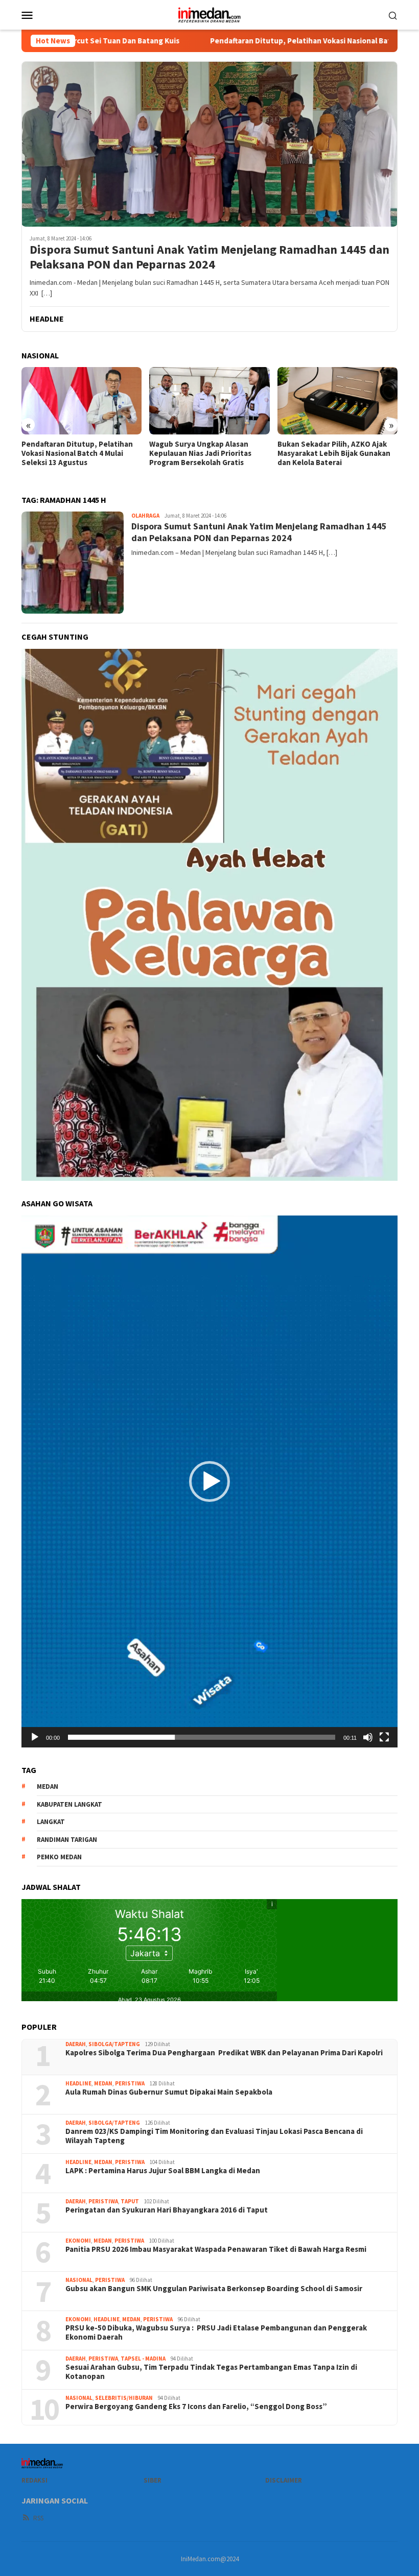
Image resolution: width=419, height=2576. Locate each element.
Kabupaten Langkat (69, 1804)
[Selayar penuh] (384, 1737)
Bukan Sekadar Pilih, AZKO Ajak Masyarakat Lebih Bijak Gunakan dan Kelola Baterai (334, 453)
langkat (51, 1822)
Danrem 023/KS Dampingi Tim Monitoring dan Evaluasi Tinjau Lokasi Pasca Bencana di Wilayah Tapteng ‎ (214, 2136)
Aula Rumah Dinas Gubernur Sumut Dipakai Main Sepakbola (169, 2092)
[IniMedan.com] (209, 14)
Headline (78, 2083)
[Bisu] (368, 1737)
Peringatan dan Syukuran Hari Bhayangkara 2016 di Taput (167, 2210)
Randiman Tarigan (67, 1840)
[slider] (202, 1737)
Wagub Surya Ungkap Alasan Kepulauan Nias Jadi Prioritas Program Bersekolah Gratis (200, 453)
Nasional (79, 2280)
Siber (153, 2480)
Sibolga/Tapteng (114, 2044)
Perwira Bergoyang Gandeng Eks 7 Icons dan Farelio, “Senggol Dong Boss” (196, 2407)
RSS (38, 2518)
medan (48, 1787)
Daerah (76, 2044)
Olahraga (145, 516)
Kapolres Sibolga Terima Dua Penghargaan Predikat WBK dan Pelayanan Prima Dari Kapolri (224, 2053)
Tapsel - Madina (143, 2359)
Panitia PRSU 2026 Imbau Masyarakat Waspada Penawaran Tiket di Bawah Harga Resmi (216, 2249)
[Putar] (35, 1737)
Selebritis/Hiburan (124, 2398)
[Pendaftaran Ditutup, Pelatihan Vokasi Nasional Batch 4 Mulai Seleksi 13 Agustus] (82, 401)
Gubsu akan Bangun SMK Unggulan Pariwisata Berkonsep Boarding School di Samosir (214, 2289)
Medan (103, 2083)
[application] (209, 1481)
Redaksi (34, 2480)
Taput (130, 2201)
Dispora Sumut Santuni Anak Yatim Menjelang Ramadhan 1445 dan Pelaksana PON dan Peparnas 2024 (209, 257)
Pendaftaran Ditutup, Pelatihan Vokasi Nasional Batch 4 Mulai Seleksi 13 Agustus (239, 41)
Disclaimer (284, 2480)
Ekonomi (78, 2241)
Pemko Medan (59, 1857)
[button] (209, 1481)
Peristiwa (130, 2083)
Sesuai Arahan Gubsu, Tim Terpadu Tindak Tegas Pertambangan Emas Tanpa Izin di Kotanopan (211, 2372)
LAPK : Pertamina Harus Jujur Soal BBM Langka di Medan (163, 2171)
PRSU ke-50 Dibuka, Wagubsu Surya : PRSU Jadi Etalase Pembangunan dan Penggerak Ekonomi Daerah (216, 2332)
